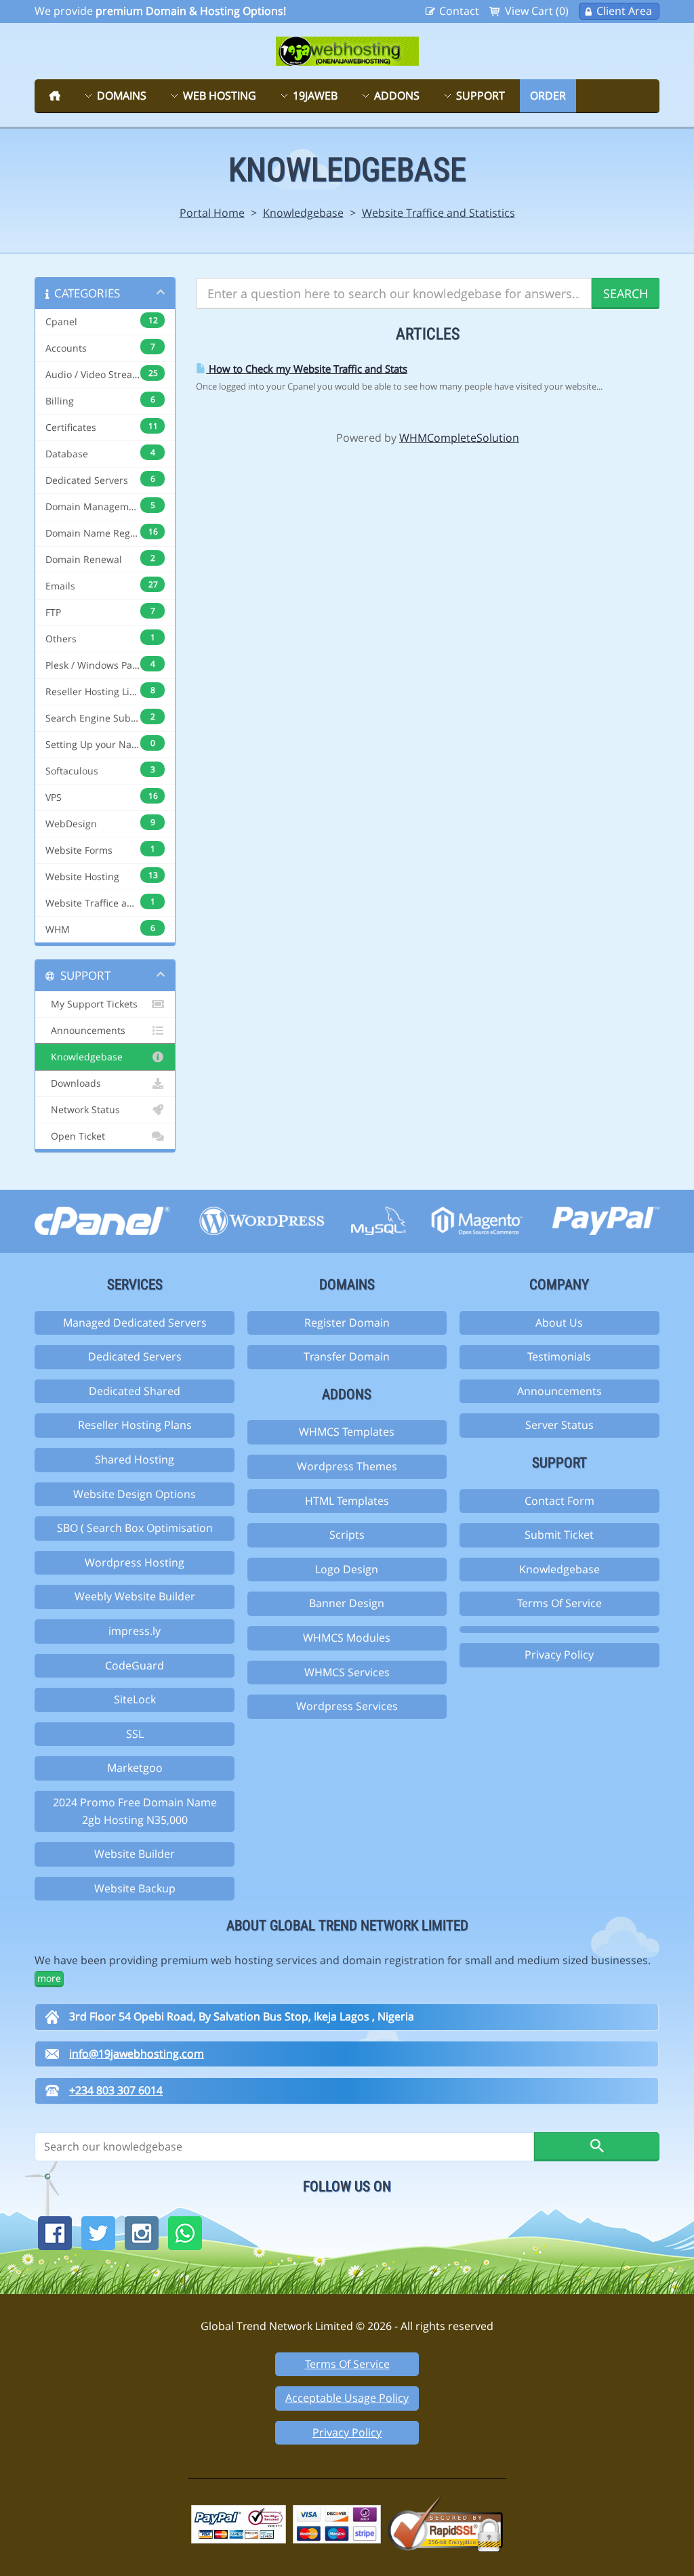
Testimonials (559, 1356)
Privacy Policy (559, 1655)
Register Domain (347, 1323)
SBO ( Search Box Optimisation (135, 1528)
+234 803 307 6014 (116, 2090)
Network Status (83, 1110)
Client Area (624, 11)
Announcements (85, 1031)
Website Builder (135, 1854)
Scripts (347, 1535)
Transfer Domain (347, 1356)
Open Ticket (75, 1136)
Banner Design (347, 1603)
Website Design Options (135, 1494)
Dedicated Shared (135, 1391)
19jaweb (315, 96)
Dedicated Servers (135, 1356)
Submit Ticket (559, 1535)
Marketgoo (135, 1768)
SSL (135, 1734)
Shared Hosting (135, 1459)
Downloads (73, 1083)
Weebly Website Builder (135, 1596)
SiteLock (135, 1699)
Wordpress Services (347, 1706)
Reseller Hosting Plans (135, 1425)
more (49, 1978)
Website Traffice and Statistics (438, 213)
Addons (397, 96)
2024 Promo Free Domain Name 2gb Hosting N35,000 (135, 1811)
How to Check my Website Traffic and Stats (307, 369)
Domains (122, 96)
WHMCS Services (347, 1672)
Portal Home (212, 213)
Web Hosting (220, 96)
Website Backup (135, 1888)
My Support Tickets (91, 1004)
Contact (459, 11)
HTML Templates (347, 1501)
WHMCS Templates (347, 1432)
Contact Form (559, 1501)
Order (548, 96)
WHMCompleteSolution (459, 438)
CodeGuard (135, 1665)
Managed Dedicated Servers (135, 1323)
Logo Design (347, 1569)
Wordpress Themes (347, 1466)
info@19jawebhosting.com (137, 2054)
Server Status (559, 1425)
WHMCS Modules (347, 1638)
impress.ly (135, 1631)
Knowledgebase (303, 213)
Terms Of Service (559, 1603)
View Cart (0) (537, 11)
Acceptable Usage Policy (347, 2398)
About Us (559, 1323)
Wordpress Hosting (135, 1562)
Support (481, 96)
